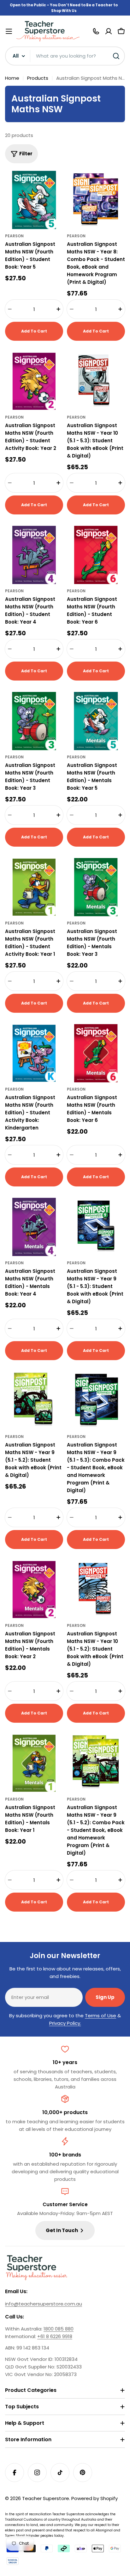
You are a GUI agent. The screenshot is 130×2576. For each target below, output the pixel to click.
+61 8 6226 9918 (55, 2336)
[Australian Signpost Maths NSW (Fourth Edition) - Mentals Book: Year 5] (96, 721)
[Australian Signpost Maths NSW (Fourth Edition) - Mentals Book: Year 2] (34, 1590)
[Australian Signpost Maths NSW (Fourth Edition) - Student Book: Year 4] (34, 555)
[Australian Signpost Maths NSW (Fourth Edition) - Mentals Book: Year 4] (34, 1227)
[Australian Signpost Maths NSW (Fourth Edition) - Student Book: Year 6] (96, 555)
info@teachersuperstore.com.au (44, 2304)
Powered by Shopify (95, 2498)
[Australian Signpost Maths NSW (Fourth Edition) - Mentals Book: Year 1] (34, 1763)
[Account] (109, 31)
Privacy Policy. (65, 2023)
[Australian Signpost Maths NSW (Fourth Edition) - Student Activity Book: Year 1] (34, 887)
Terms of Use (100, 2016)
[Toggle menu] (9, 31)
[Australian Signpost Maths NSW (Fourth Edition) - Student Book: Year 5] (34, 200)
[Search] (116, 56)
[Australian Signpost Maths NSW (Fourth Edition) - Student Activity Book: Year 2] (34, 381)
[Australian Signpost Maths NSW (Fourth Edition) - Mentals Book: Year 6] (96, 1053)
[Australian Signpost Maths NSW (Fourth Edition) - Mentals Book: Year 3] (96, 887)
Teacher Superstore (46, 2498)
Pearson (14, 236)
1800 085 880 (59, 2329)
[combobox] (65, 56)
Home (12, 78)
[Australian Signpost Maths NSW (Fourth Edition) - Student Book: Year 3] (34, 721)
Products (38, 78)
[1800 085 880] (96, 31)
